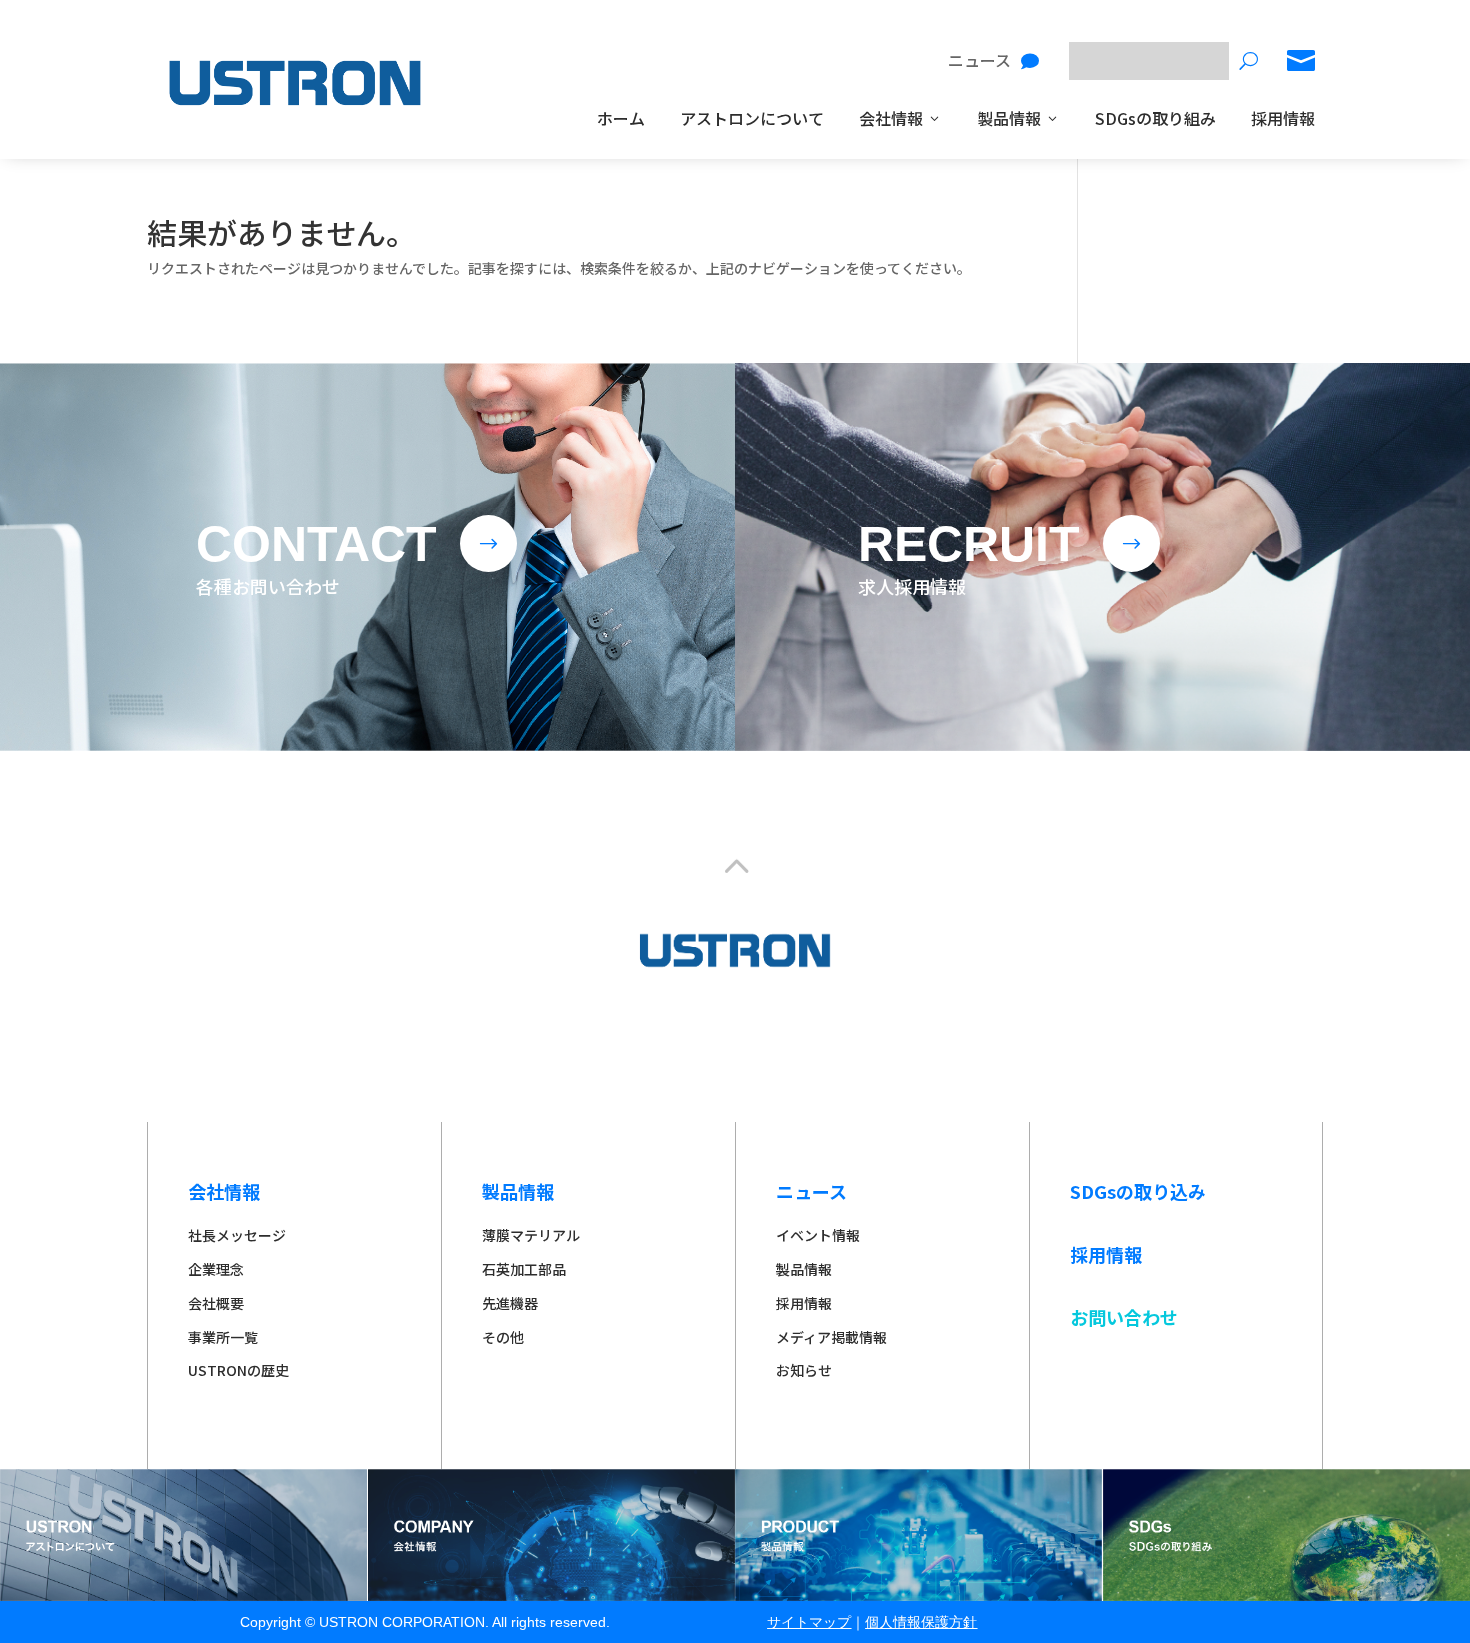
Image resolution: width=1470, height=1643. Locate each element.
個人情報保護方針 (921, 1622)
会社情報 (891, 118)
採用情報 (1283, 118)
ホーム (621, 118)
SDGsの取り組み (1155, 118)
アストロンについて (752, 118)
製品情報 (1009, 118)
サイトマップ (809, 1622)
